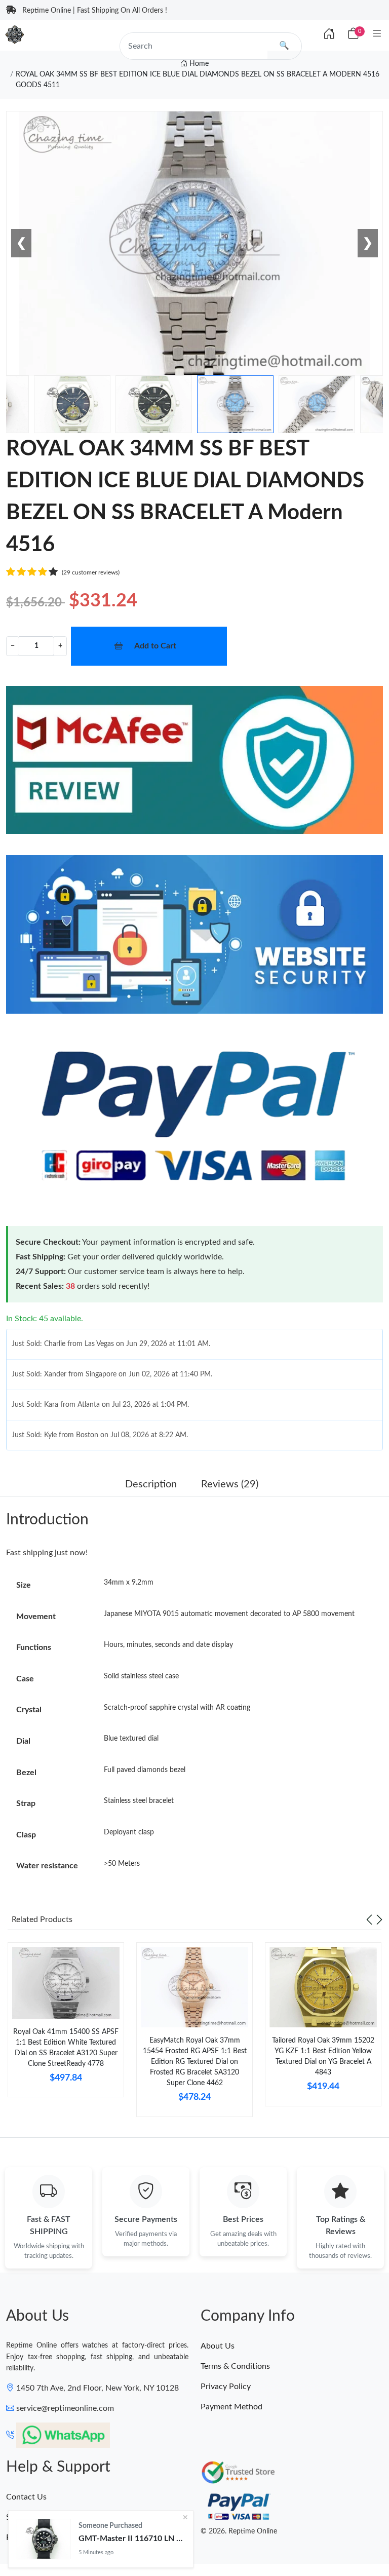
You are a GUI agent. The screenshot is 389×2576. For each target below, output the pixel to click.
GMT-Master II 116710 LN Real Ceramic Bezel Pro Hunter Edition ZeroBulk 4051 (132, 2539)
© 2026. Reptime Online (239, 2531)
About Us (218, 2346)
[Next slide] (379, 1919)
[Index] (329, 34)
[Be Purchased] (44, 2539)
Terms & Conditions (235, 2366)
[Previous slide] (369, 1919)
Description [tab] (151, 1484)
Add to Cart (155, 646)
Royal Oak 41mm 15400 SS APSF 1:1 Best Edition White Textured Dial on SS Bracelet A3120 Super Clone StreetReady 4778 (66, 2048)
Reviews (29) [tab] (230, 1484)
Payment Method (231, 2407)
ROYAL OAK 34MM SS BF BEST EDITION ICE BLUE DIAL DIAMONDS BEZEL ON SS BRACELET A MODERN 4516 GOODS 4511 (198, 80)
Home (198, 64)
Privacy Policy (226, 2387)
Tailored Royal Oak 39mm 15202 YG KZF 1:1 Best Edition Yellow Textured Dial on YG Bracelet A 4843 (323, 2056)
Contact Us (26, 2497)
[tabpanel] (66, 2024)
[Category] (377, 34)
